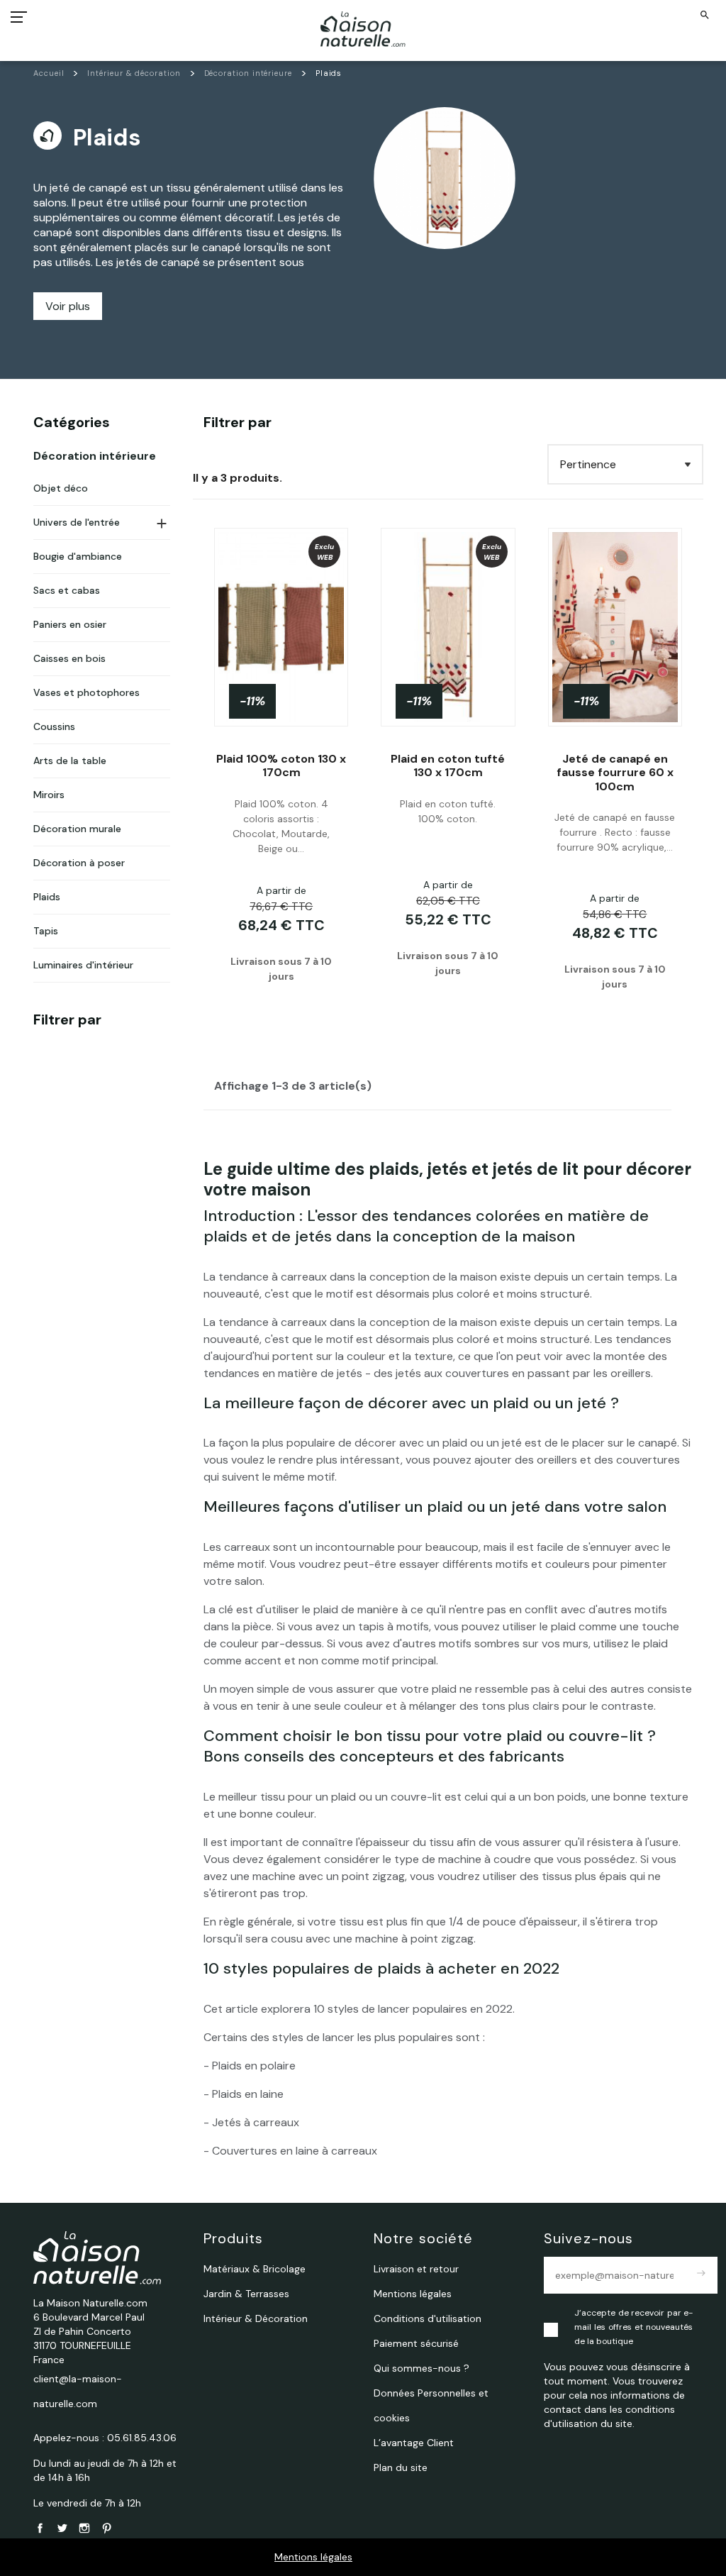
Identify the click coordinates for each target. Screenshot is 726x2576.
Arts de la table (70, 761)
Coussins (54, 726)
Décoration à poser (79, 863)
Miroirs (49, 795)
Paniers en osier (70, 624)
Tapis (46, 931)
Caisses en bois (69, 658)
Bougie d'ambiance (78, 556)
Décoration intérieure (95, 456)
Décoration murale (77, 829)
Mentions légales (313, 2557)
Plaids (47, 897)
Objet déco (61, 488)
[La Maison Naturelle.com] (363, 29)
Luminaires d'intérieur (83, 965)
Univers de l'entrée (77, 522)
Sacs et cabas (67, 590)
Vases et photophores (86, 692)
